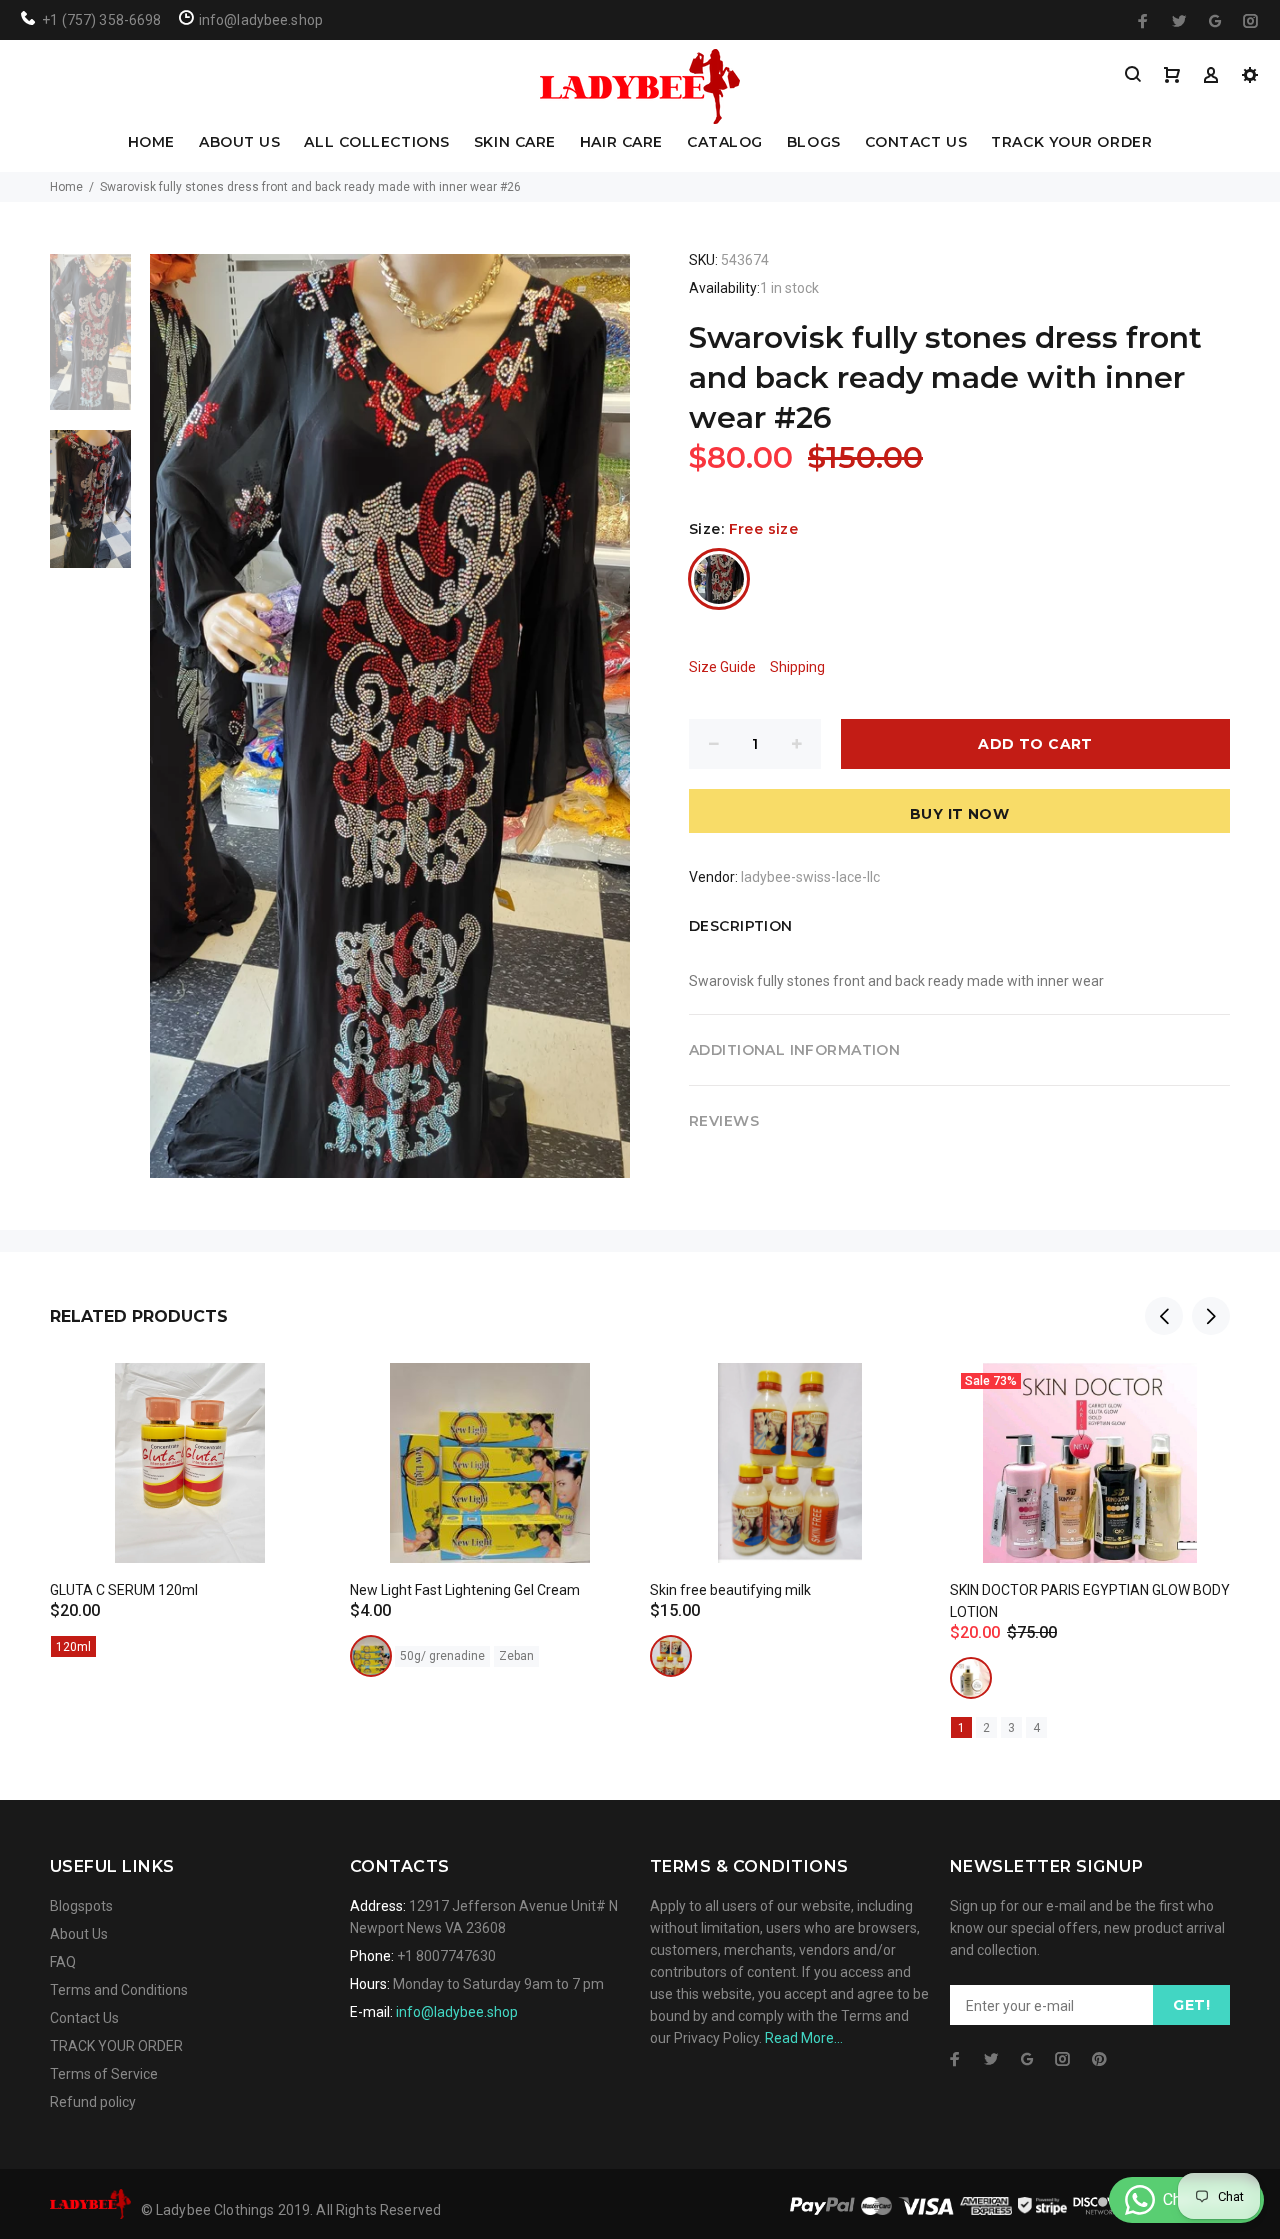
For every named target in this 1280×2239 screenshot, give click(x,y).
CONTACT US (916, 143)
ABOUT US (239, 143)
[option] (90, 342)
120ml (73, 1647)
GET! (1191, 2005)
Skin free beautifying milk (730, 1590)
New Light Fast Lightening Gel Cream (465, 1590)
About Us (79, 1934)
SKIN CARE (515, 143)
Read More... (804, 2038)
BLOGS (814, 143)
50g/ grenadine (442, 1656)
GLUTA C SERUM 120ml (124, 1590)
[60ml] (671, 1656)
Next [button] (1211, 1316)
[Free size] (719, 579)
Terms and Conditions (119, 1990)
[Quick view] (297, 1396)
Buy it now (959, 814)
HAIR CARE (621, 143)
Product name (168, 2159)
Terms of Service (104, 2074)
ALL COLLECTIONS (376, 143)
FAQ (63, 1962)
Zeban (516, 1656)
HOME (151, 143)
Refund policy (93, 2102)
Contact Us (84, 2018)
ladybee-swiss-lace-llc (810, 877)
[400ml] (971, 1678)
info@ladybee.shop (457, 2012)
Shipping (797, 667)
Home (66, 187)
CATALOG (725, 143)
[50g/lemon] (371, 1656)
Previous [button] (1164, 1316)
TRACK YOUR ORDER (1071, 143)
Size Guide (722, 667)
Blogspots (81, 1906)
